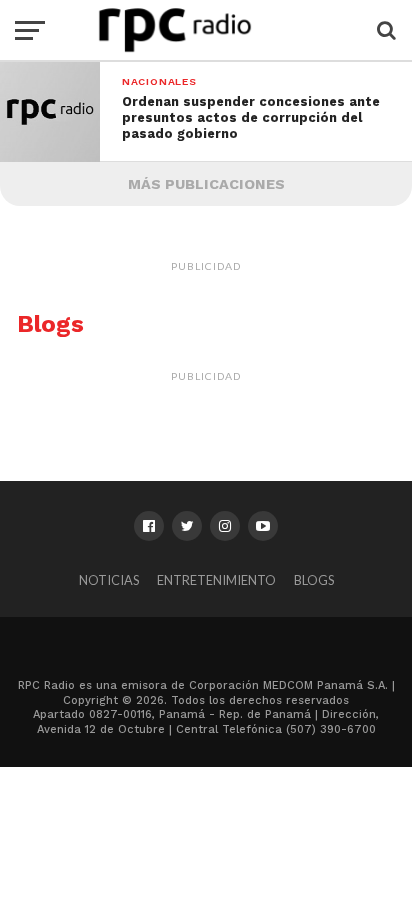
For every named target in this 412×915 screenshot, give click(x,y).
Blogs (314, 580)
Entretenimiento (216, 580)
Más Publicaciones (206, 184)
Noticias (109, 580)
